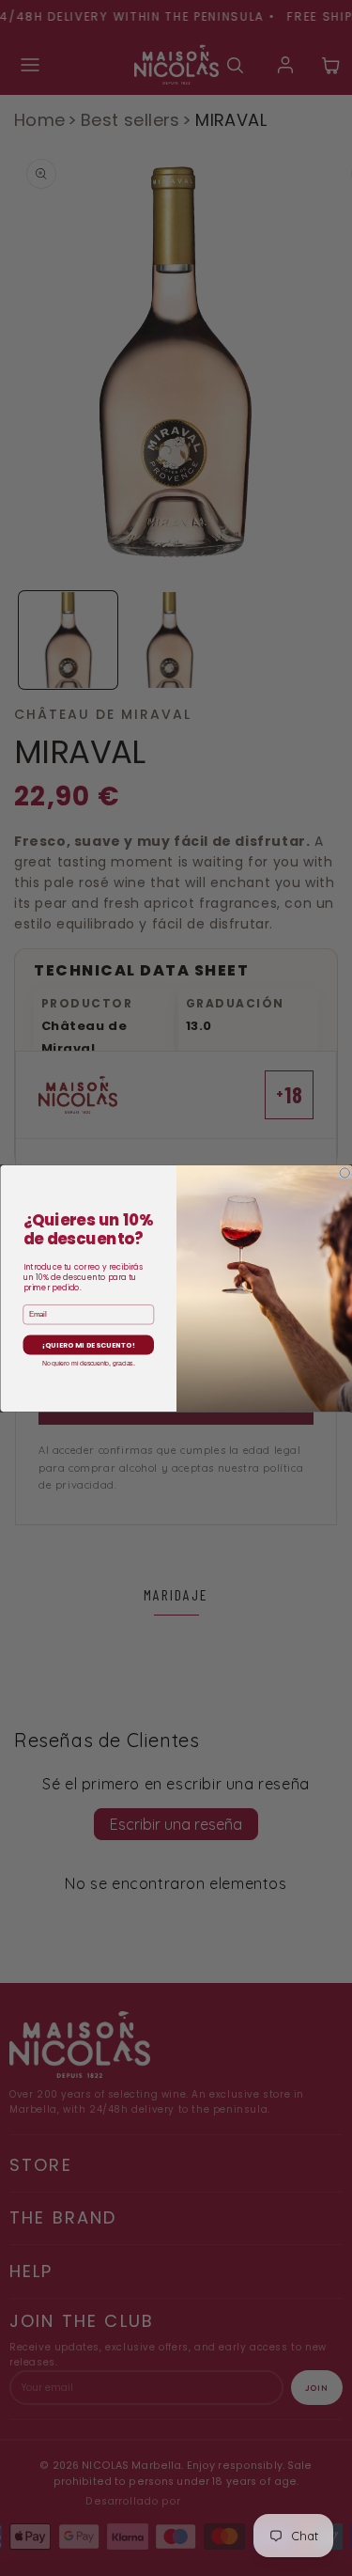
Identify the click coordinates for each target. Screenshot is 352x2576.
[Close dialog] (345, 1172)
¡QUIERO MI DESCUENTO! (88, 1344)
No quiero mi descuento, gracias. (88, 1363)
